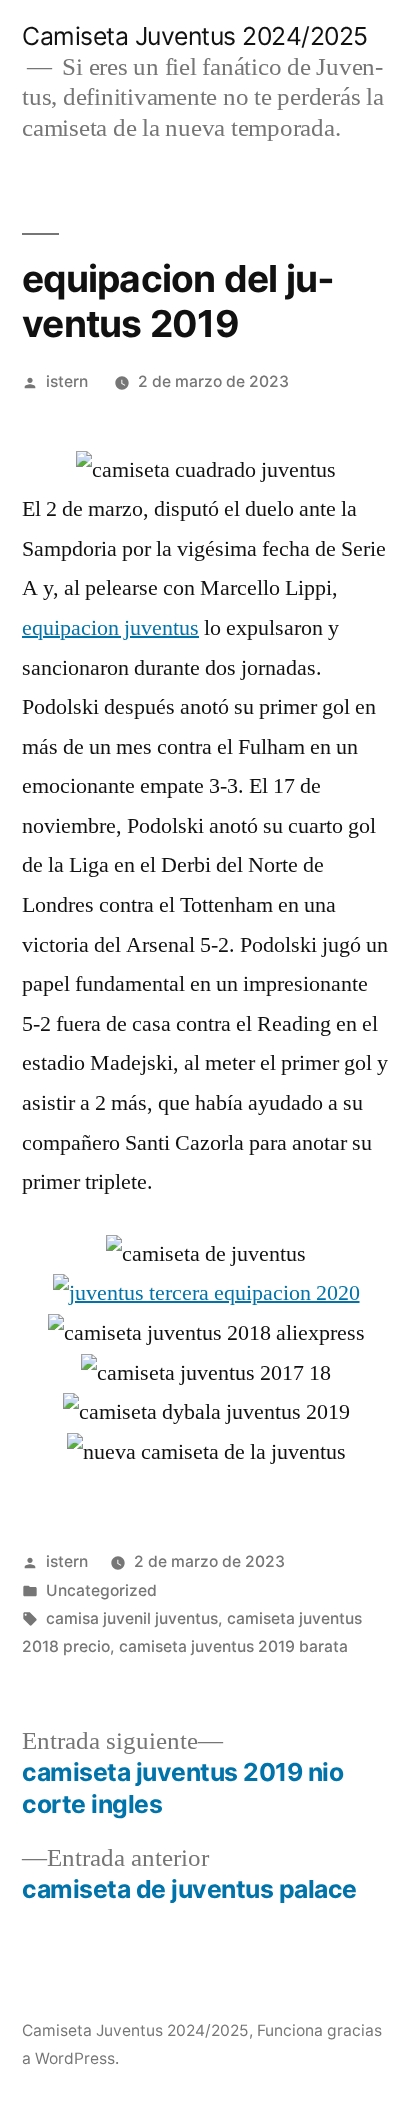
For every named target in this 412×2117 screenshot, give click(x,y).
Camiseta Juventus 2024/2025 (195, 36)
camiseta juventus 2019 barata (233, 1646)
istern (67, 381)
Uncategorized (101, 1590)
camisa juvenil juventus (132, 1618)
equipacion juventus (110, 628)
